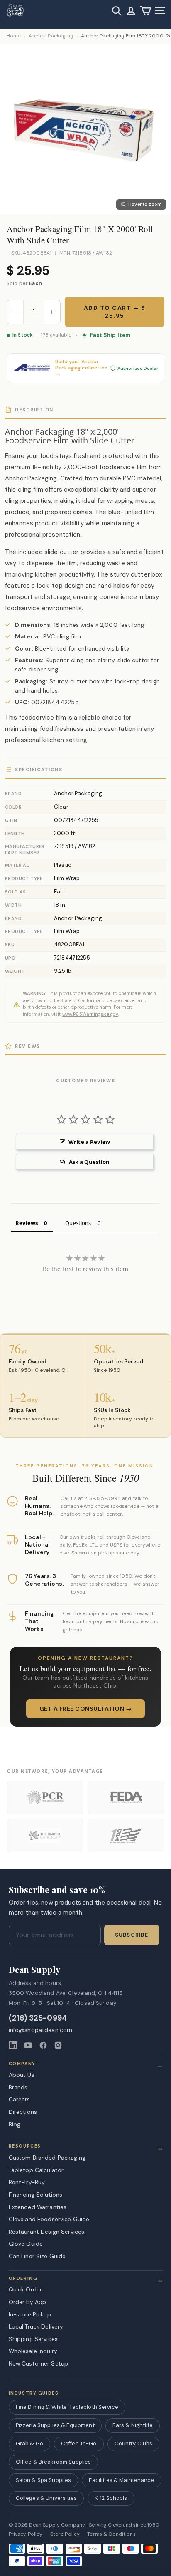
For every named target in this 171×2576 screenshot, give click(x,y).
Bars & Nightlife (133, 2425)
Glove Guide (26, 2244)
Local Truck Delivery (36, 2326)
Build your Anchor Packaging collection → (81, 368)
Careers (20, 2099)
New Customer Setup (39, 2363)
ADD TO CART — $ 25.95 (115, 312)
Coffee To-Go (79, 2444)
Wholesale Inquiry (33, 2351)
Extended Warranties (38, 2207)
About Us (22, 2075)
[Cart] (145, 11)
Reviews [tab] (27, 1223)
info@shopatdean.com (41, 2030)
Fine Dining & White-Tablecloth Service (67, 2407)
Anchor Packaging (51, 36)
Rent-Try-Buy (27, 2182)
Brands (18, 2087)
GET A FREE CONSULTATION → (86, 1709)
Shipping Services (33, 2339)
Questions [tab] (78, 1223)
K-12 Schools (111, 2498)
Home (14, 36)
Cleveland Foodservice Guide (49, 2219)
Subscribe (132, 1935)
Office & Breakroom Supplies (54, 2462)
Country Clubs (134, 2444)
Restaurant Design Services (47, 2232)
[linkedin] (13, 2045)
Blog (15, 2124)
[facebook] (43, 2045)
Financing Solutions (36, 2195)
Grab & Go (29, 2444)
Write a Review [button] (89, 1142)
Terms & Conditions (111, 2534)
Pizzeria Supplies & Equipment (55, 2425)
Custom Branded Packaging (47, 2158)
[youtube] (28, 2045)
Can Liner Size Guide (37, 2256)
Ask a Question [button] (89, 1162)
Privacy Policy (26, 2534)
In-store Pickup (30, 2314)
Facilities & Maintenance (121, 2480)
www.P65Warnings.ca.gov (90, 1014)
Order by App (28, 2302)
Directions (23, 2112)
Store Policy (65, 2534)
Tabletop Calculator (36, 2170)
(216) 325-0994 (38, 2018)
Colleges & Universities (46, 2498)
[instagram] (58, 2045)
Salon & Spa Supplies (44, 2480)
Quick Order (26, 2289)
